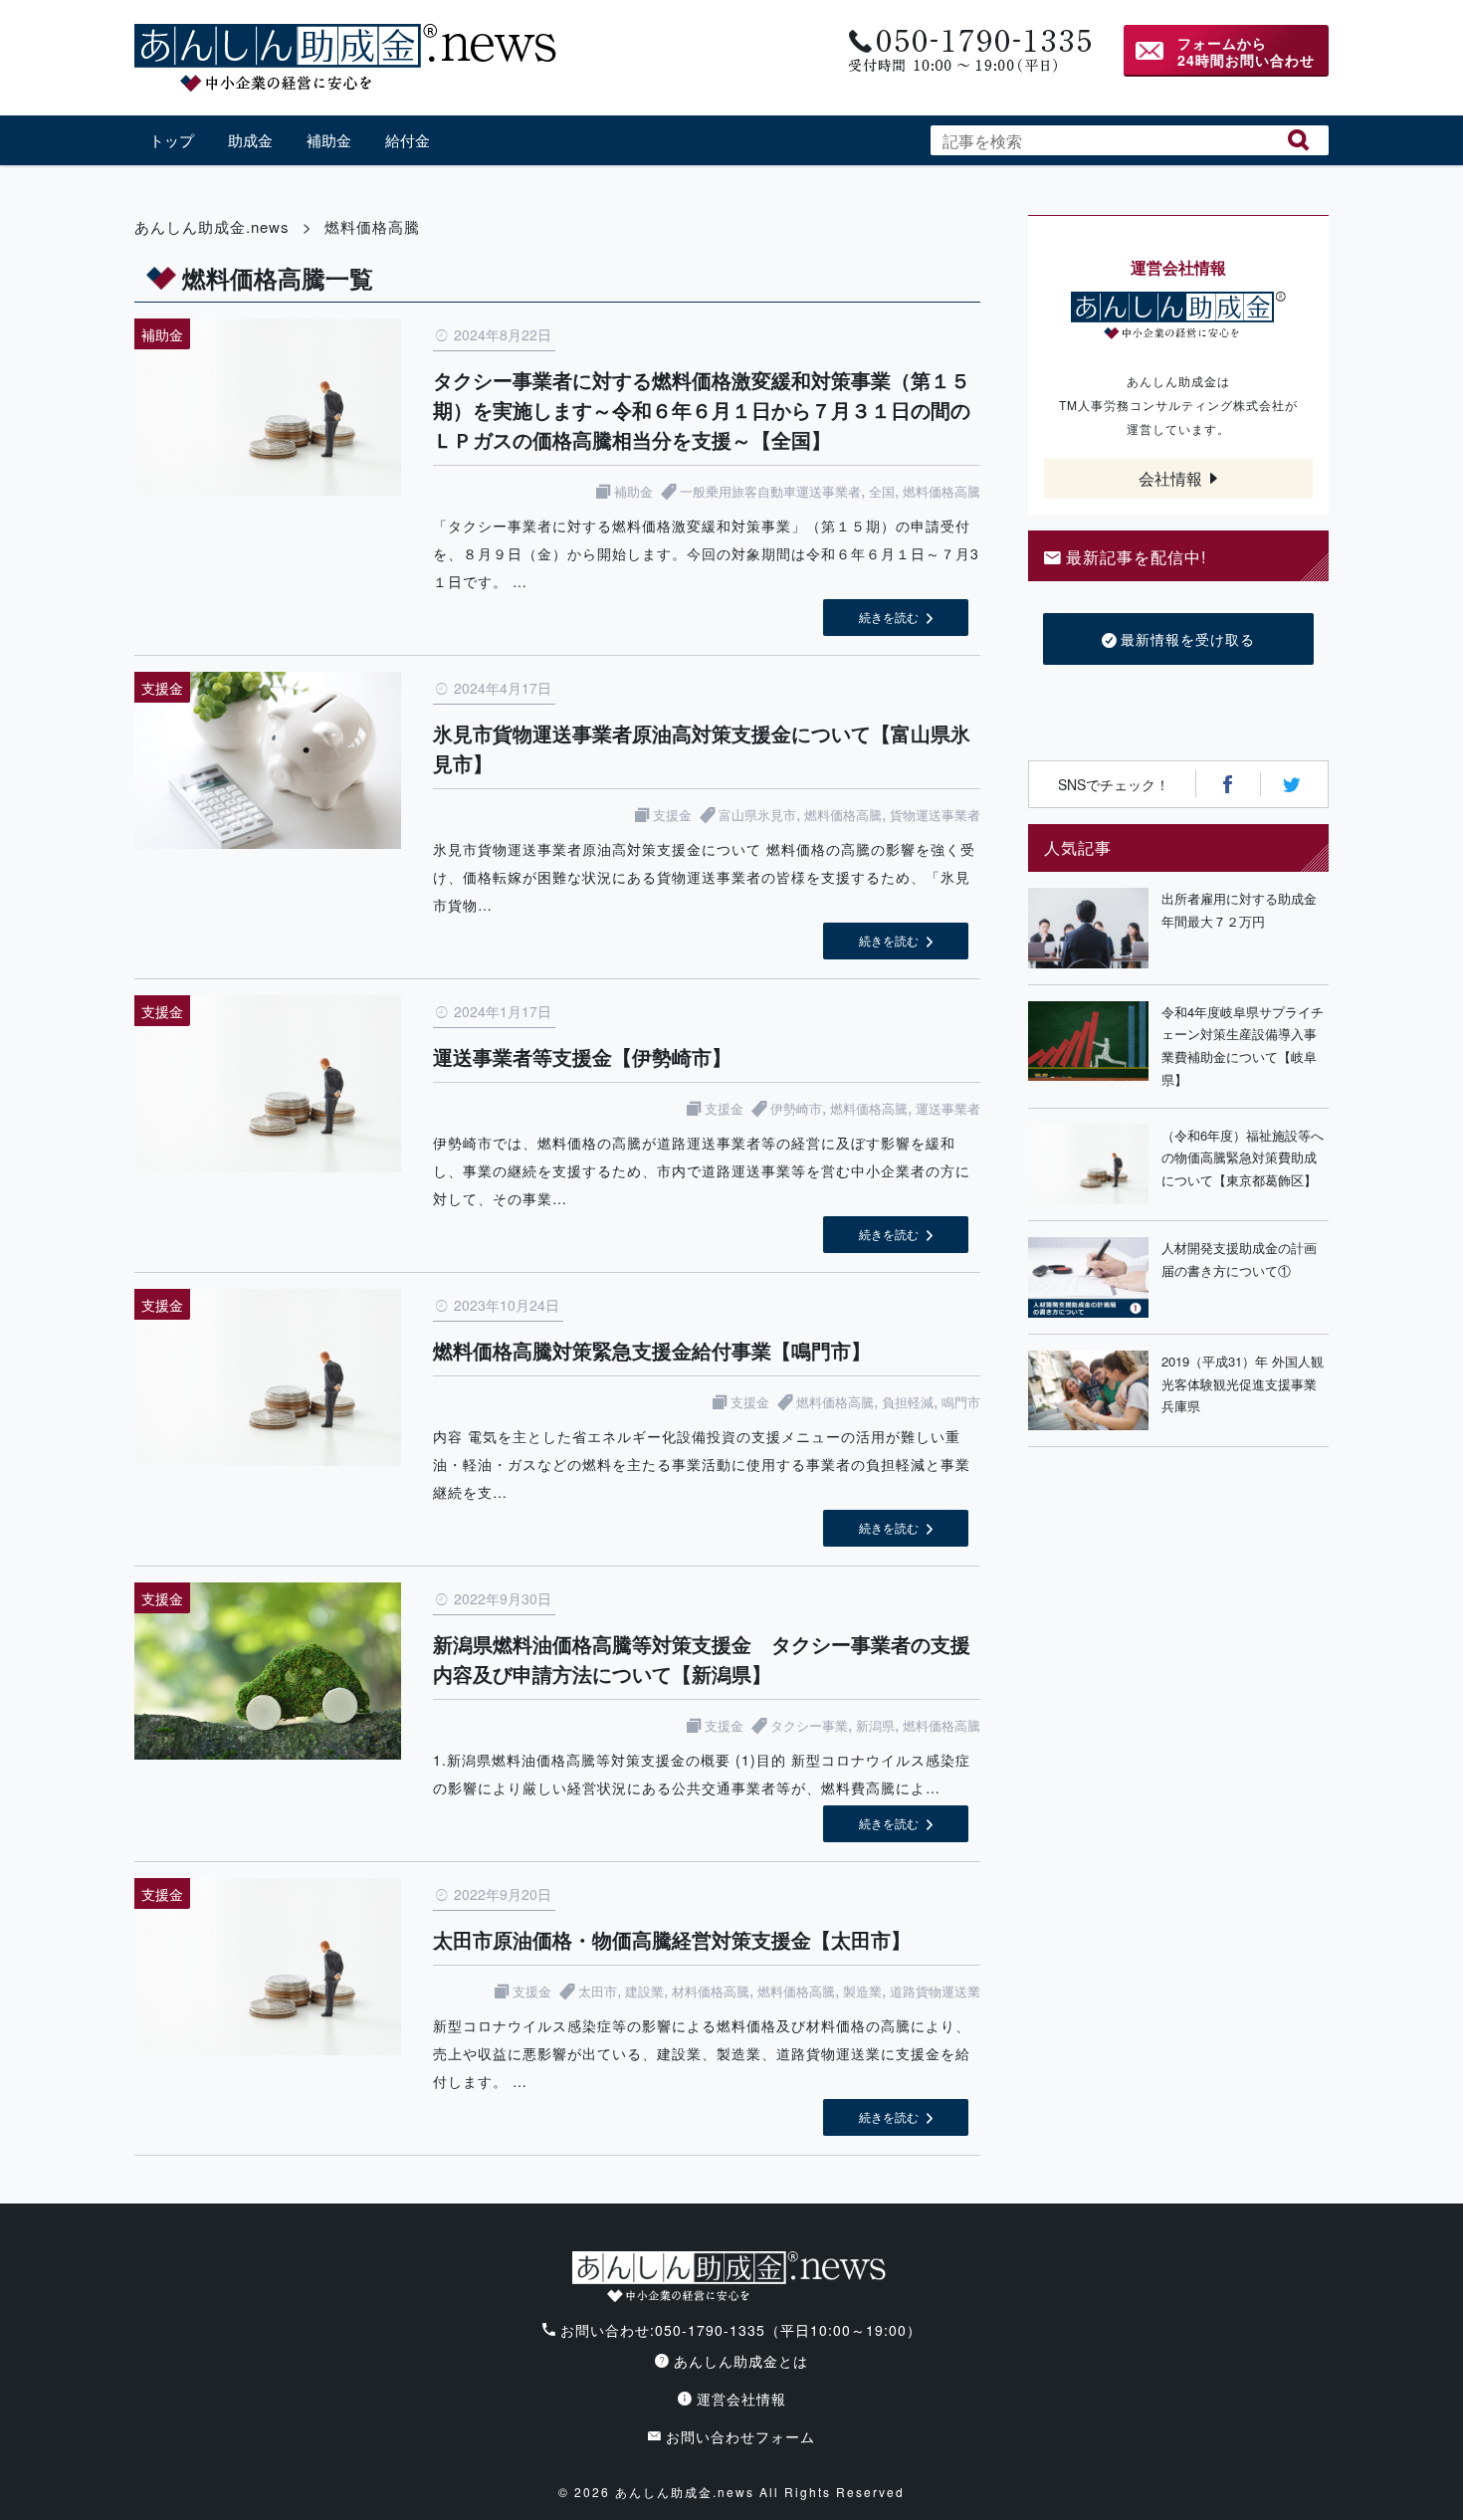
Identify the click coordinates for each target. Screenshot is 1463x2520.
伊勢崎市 (796, 1108)
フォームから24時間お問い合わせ (1246, 51)
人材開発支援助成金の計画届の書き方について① (1239, 1259)
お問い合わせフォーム (740, 2436)
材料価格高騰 (711, 1991)
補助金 (329, 140)
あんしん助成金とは (741, 2361)
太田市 (598, 1991)
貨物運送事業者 (935, 815)
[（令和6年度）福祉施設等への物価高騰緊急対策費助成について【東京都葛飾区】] (1088, 1165)
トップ (172, 140)
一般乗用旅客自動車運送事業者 (770, 491)
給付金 (408, 140)
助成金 (250, 140)
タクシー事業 (809, 1725)
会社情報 (1170, 478)
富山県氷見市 (757, 815)
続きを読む (889, 617)
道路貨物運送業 (935, 1991)
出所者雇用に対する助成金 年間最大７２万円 (1245, 910)
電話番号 (968, 51)
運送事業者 (948, 1108)
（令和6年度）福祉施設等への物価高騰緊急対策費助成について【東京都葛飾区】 (1243, 1158)
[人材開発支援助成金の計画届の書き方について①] (1088, 1277)
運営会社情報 (741, 2399)
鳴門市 (961, 1402)
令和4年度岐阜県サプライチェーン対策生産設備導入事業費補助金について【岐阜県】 (1243, 1046)
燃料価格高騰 (941, 491)
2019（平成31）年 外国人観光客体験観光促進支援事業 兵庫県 (1245, 1384)
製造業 (862, 1991)
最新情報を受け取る (1188, 639)
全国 (882, 491)
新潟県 (875, 1725)
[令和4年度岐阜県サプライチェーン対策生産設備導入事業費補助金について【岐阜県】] (1088, 1047)
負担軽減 (908, 1402)
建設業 (644, 1991)
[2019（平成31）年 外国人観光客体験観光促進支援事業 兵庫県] (1088, 1391)
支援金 (672, 815)
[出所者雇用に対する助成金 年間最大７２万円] (1088, 928)
